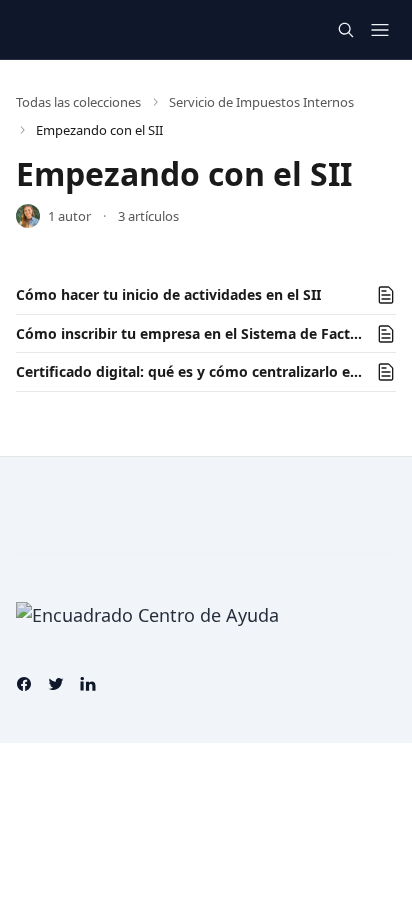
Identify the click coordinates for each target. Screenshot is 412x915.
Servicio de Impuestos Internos (261, 102)
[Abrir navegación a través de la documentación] (380, 30)
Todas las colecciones (78, 102)
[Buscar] (346, 30)
